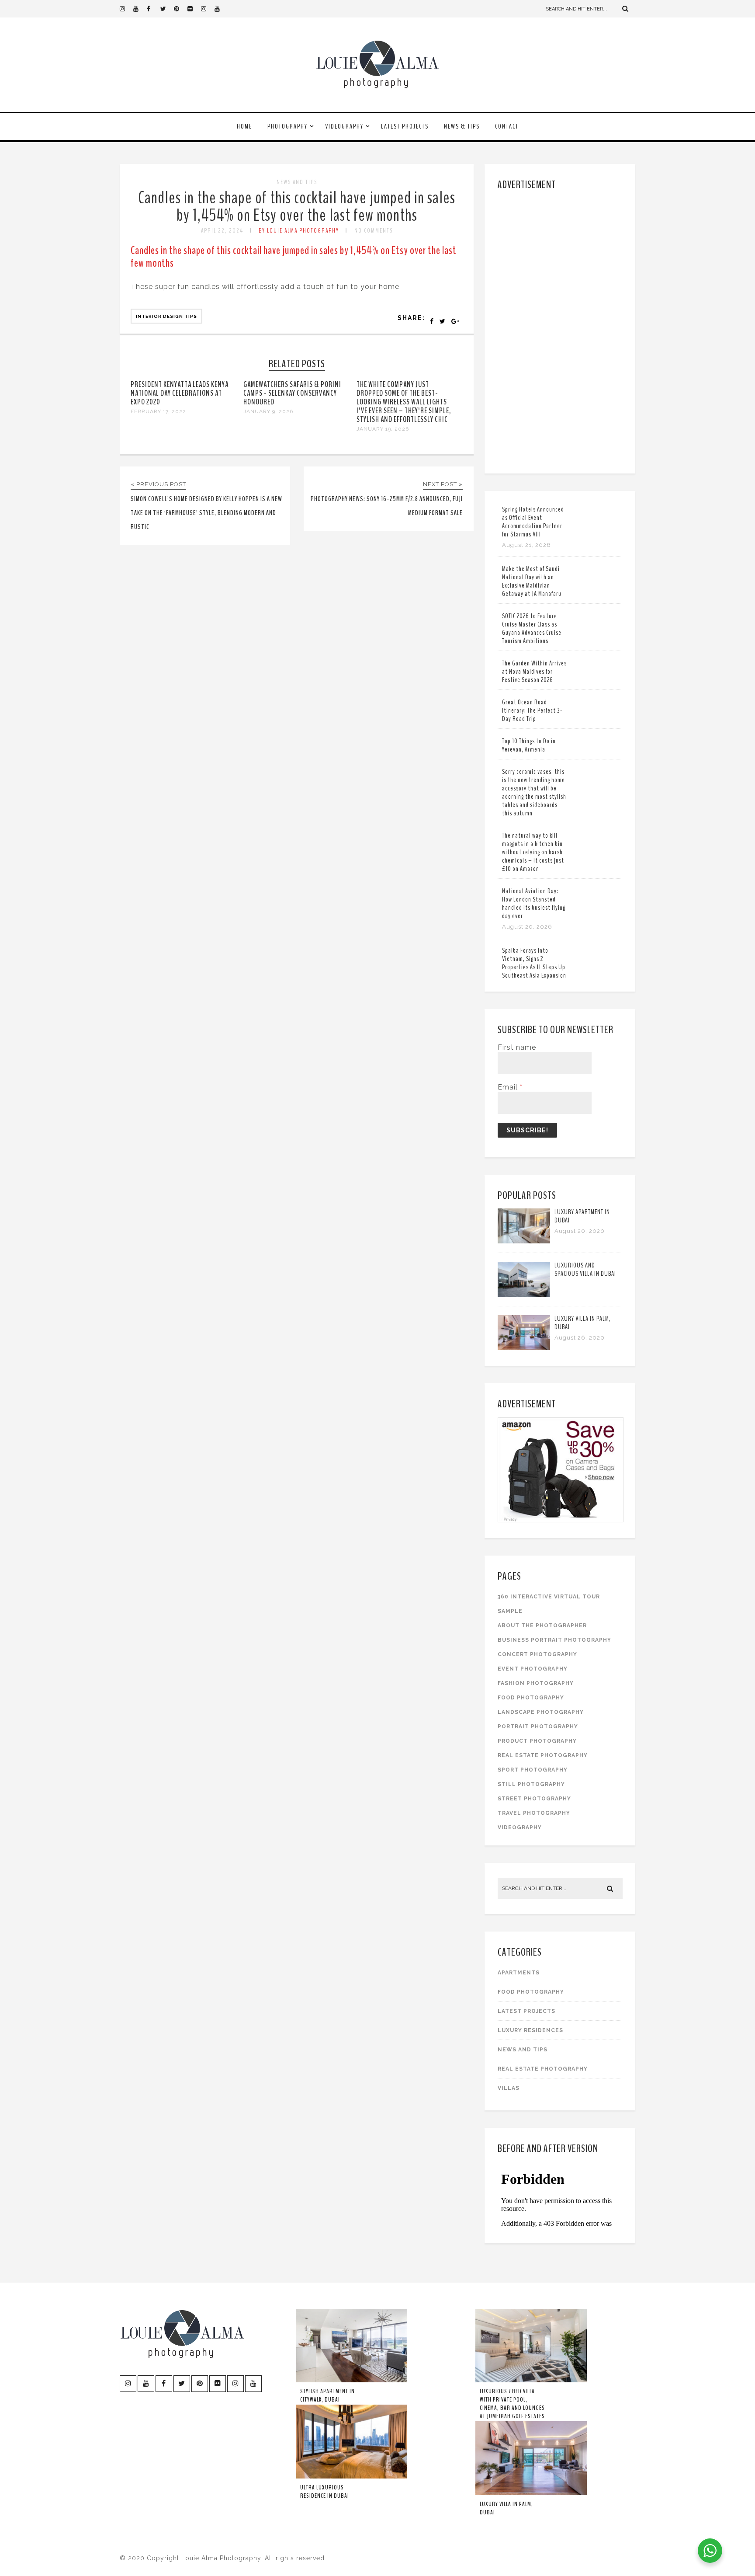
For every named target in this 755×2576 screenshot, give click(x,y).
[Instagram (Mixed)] (208, 9)
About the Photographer (542, 1626)
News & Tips (462, 126)
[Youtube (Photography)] (140, 9)
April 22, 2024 (222, 231)
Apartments (519, 1973)
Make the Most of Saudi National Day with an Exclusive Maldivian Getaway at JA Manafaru (532, 581)
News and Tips (297, 182)
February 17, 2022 (158, 411)
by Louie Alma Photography (299, 231)
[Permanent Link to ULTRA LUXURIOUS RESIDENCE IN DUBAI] (352, 2477)
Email (510, 1087)
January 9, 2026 (268, 411)
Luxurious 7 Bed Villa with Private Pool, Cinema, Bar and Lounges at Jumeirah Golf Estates (512, 2404)
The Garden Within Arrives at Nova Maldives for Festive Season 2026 (534, 672)
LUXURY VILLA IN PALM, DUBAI (583, 1323)
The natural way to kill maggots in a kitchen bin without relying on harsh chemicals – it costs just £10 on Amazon (533, 852)
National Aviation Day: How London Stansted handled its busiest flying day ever (534, 903)
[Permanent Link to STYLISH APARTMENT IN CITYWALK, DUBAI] (352, 2381)
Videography (344, 126)
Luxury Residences (530, 2030)
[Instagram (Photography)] (126, 9)
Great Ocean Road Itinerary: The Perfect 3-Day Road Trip (532, 710)
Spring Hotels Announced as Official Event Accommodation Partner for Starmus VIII (533, 522)
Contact (507, 126)
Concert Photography (537, 1654)
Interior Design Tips (166, 316)
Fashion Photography (536, 1683)
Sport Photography (533, 1770)
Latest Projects (405, 126)
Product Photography (537, 1741)
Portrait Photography (538, 1727)
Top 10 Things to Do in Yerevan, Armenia (529, 745)
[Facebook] (153, 9)
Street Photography (534, 1799)
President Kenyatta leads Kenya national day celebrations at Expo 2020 (180, 393)
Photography (287, 126)
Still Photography (531, 1784)
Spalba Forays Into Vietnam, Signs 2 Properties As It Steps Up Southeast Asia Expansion (534, 963)
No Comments (374, 231)
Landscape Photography (541, 1712)
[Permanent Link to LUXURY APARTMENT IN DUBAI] (524, 1241)
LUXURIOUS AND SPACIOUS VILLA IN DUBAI (585, 1269)
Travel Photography (534, 1813)
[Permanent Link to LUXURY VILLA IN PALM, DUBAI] (524, 1348)
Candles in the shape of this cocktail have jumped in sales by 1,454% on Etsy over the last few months (297, 207)
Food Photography (531, 1698)
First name (517, 1047)
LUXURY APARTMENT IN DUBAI (582, 1216)
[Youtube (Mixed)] (221, 9)
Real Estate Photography (543, 1755)
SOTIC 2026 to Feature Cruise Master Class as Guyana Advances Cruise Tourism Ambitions (532, 628)
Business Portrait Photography (554, 1640)
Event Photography (533, 1669)
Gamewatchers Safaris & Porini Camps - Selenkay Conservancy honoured (292, 393)
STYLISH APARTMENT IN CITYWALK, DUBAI (327, 2395)
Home (244, 126)
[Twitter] (167, 9)
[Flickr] (194, 9)
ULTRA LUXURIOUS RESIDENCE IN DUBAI (325, 2492)
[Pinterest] (180, 9)
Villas (509, 2088)
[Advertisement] (561, 330)
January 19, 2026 (383, 429)
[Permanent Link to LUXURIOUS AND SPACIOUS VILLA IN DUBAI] (524, 1294)
